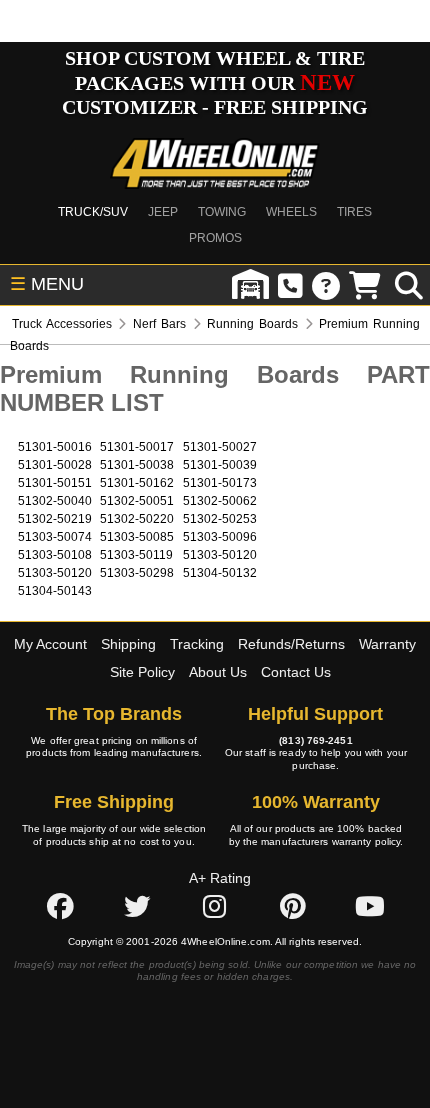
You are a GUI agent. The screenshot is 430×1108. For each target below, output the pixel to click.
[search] (409, 285)
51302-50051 (137, 501)
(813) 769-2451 (315, 740)
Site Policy (142, 672)
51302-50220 (137, 519)
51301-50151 (55, 483)
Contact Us (296, 672)
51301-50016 (55, 447)
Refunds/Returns (291, 644)
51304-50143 (55, 591)
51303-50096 (220, 537)
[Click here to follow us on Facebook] (60, 906)
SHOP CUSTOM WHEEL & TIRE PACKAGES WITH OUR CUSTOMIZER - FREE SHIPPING (215, 82)
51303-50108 (55, 555)
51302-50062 (220, 501)
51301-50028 (55, 465)
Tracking (197, 644)
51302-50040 (55, 501)
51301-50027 (220, 447)
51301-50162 (137, 483)
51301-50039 (220, 465)
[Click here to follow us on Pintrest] (293, 906)
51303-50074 (55, 537)
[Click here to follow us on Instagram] (215, 906)
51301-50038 (137, 465)
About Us (218, 672)
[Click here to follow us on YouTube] (370, 906)
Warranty (387, 644)
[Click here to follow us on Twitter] (137, 906)
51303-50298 (137, 573)
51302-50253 (220, 519)
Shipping (128, 644)
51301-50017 (137, 447)
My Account (50, 644)
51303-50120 (220, 555)
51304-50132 (220, 573)
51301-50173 (220, 483)
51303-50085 (137, 537)
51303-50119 (136, 555)
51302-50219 (55, 519)
